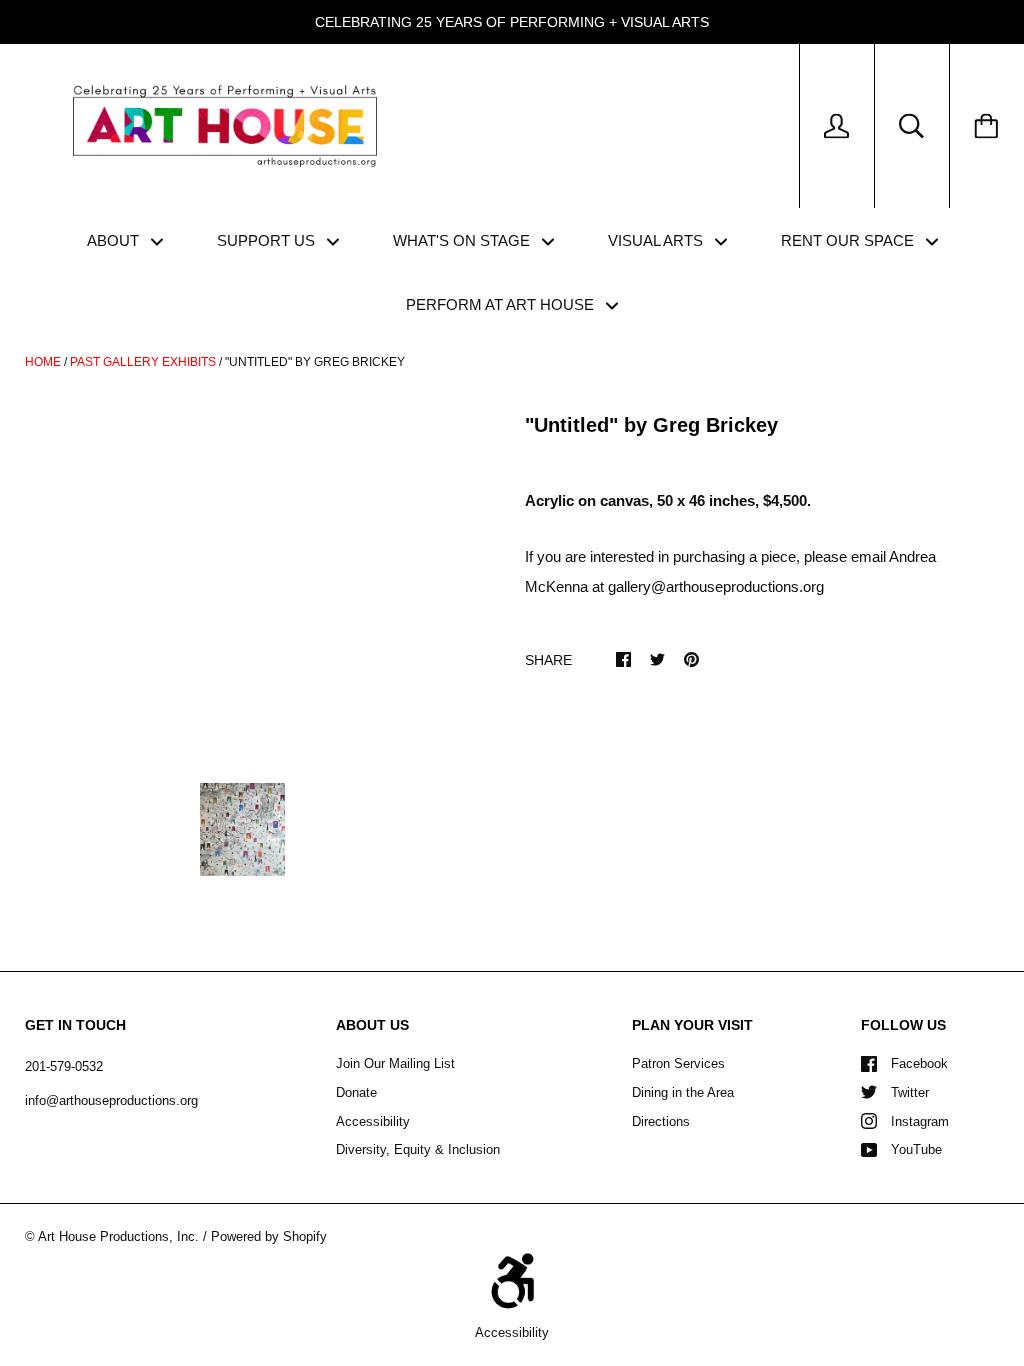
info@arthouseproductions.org (111, 1100)
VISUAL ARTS (657, 240)
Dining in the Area (683, 1092)
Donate (356, 1092)
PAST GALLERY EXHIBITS (143, 362)
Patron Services (678, 1063)
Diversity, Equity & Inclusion (418, 1149)
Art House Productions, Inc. (118, 1236)
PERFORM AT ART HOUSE (502, 304)
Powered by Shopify (269, 1236)
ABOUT (115, 240)
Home (43, 362)
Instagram (920, 1121)
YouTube (916, 1149)
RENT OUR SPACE (849, 240)
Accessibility (373, 1121)
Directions (661, 1121)
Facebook (919, 1063)
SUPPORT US (268, 240)
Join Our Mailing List (395, 1063)
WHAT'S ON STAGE (463, 240)
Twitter (910, 1092)
